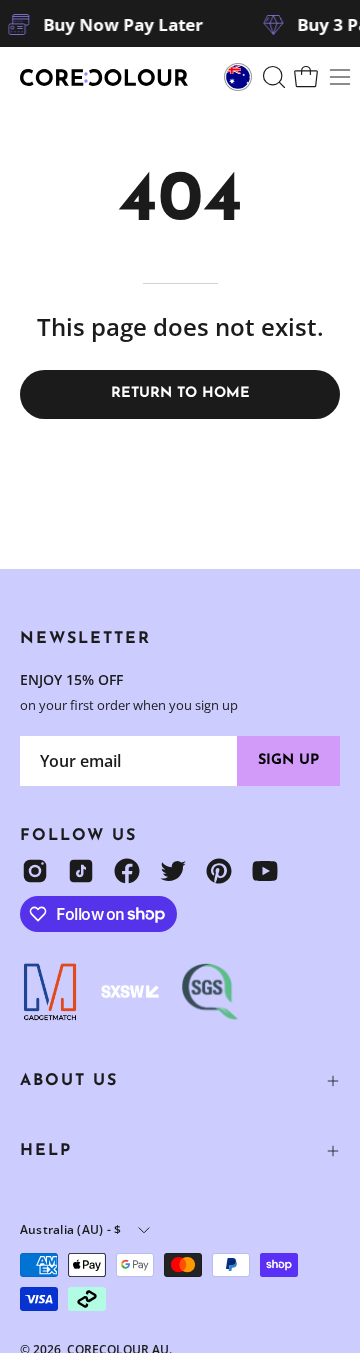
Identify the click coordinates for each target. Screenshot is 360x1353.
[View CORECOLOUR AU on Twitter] (173, 871)
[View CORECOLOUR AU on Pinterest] (219, 871)
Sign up (288, 760)
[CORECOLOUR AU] (105, 77)
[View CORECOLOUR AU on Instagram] (35, 871)
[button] (272, 77)
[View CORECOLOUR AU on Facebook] (127, 871)
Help (46, 1151)
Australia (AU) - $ (70, 1229)
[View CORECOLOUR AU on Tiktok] (81, 871)
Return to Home (180, 393)
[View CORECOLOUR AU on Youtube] (265, 871)
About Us (69, 1081)
